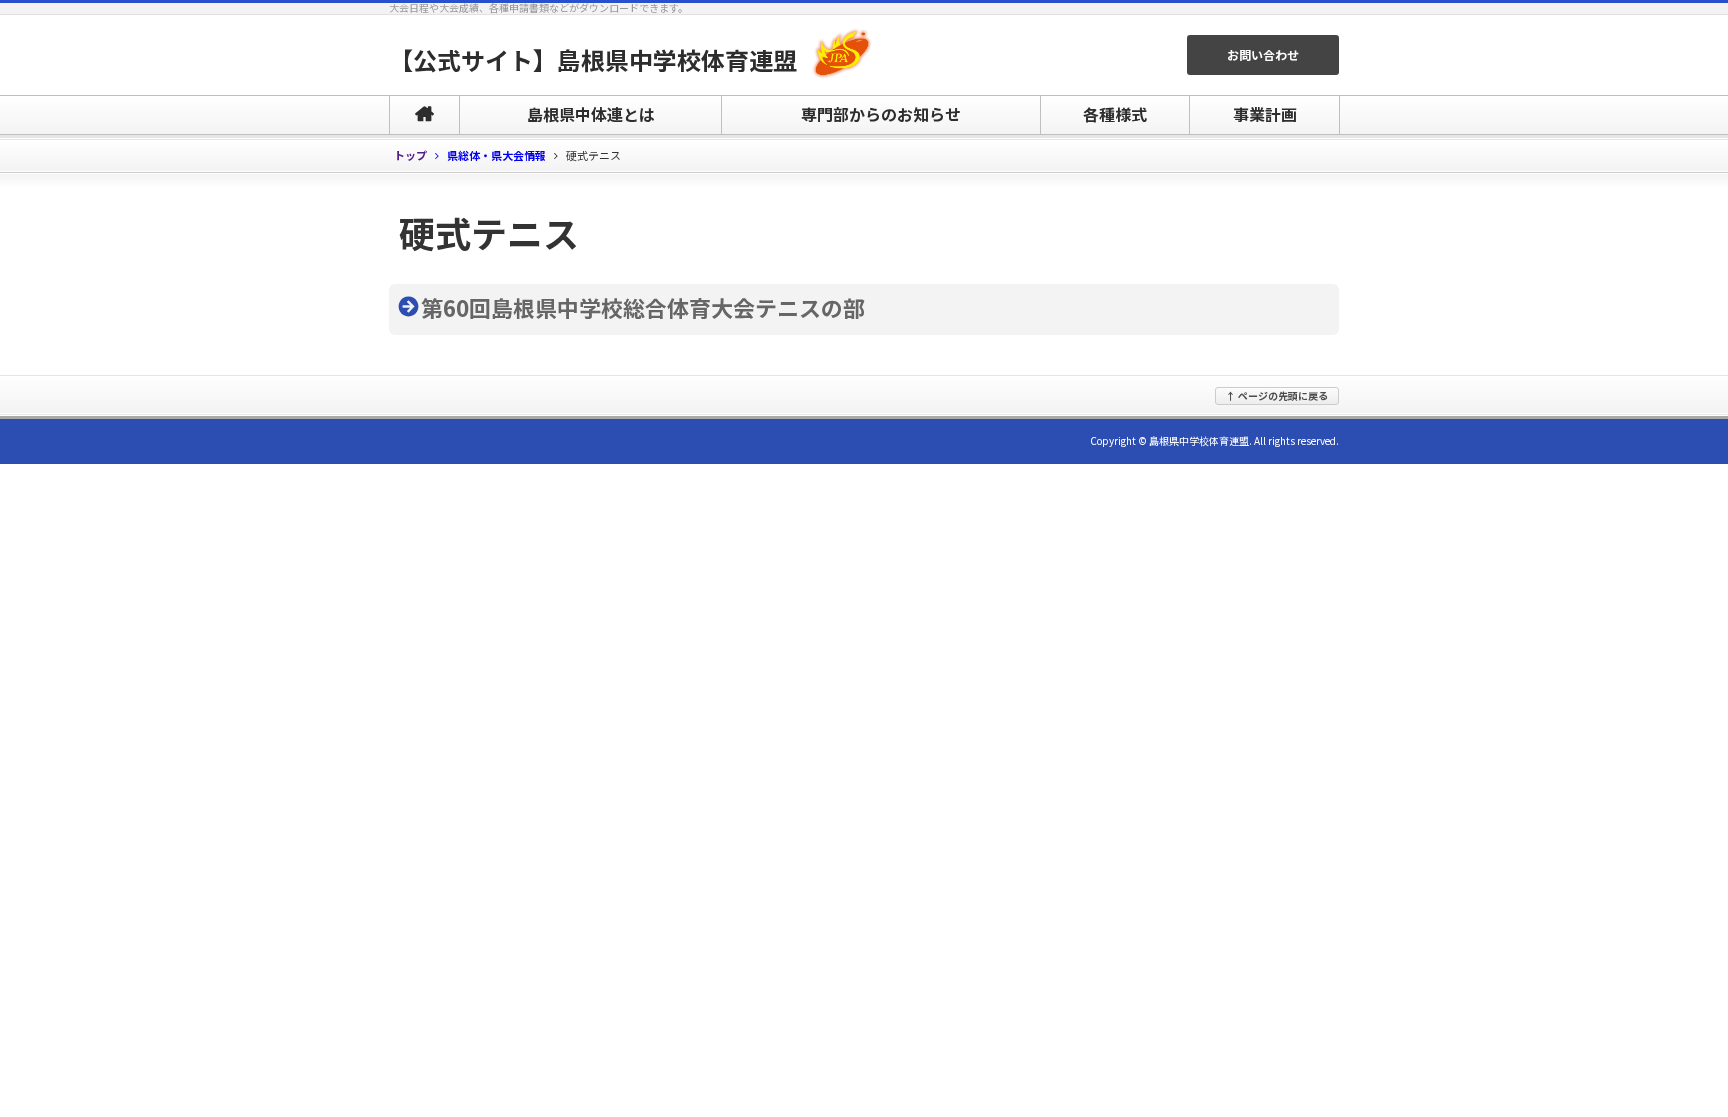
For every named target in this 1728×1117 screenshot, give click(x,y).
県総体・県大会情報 (496, 156)
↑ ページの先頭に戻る (1277, 395)
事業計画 (1265, 114)
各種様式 (1115, 114)
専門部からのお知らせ (881, 114)
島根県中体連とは (591, 114)
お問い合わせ (1263, 54)
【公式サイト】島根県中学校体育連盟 (593, 59)
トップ (410, 155)
